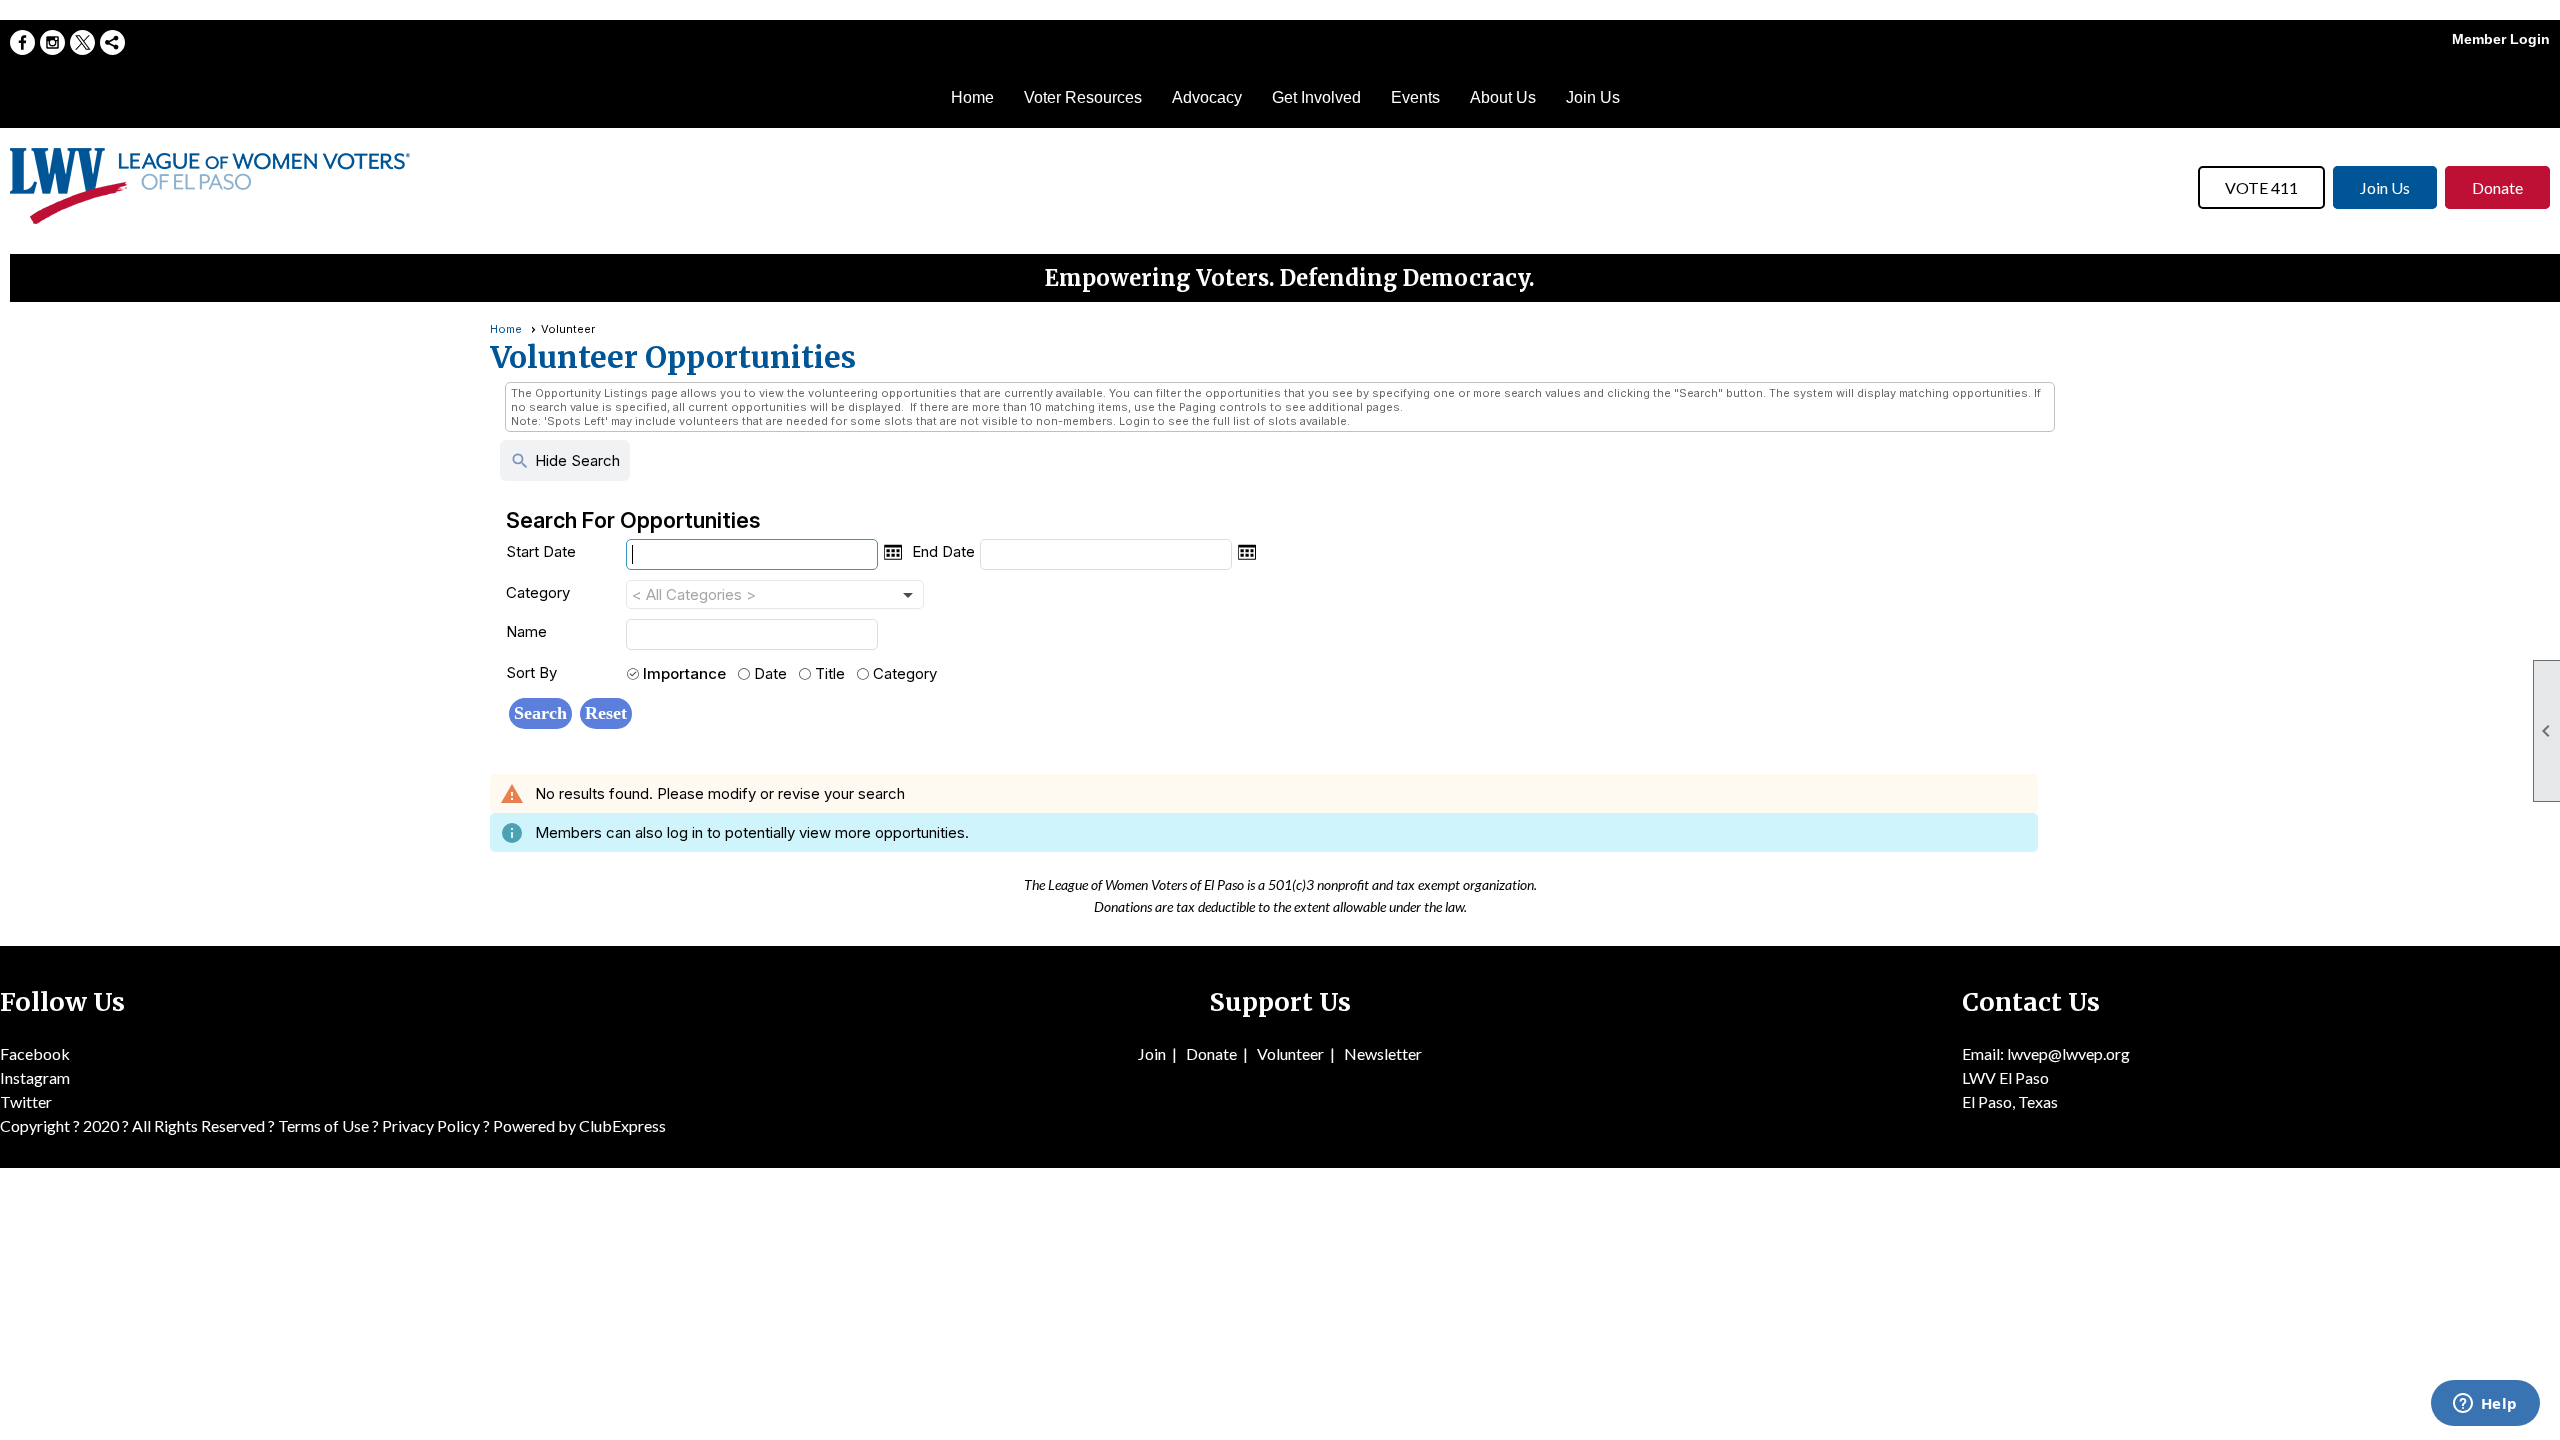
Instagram (35, 1077)
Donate (2497, 187)
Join (1152, 1053)
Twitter (26, 1101)
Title (830, 673)
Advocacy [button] (1207, 97)
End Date (943, 551)
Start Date (541, 551)
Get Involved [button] (1316, 97)
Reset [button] (606, 713)
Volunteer (1290, 1053)
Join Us (1593, 97)
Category (538, 592)
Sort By (531, 672)
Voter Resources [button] (1083, 97)
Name (526, 631)
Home (972, 97)
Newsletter (1383, 1053)
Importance (684, 673)
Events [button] (1415, 97)
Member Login (2501, 39)
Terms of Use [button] (325, 1125)
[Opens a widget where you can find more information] (2485, 1405)
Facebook (35, 1053)
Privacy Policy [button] (431, 1125)
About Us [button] (1503, 97)
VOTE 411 (2261, 187)
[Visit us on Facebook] (22, 42)
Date (770, 673)
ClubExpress (622, 1125)
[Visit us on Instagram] (52, 42)
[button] (541, 714)
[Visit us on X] (82, 42)
